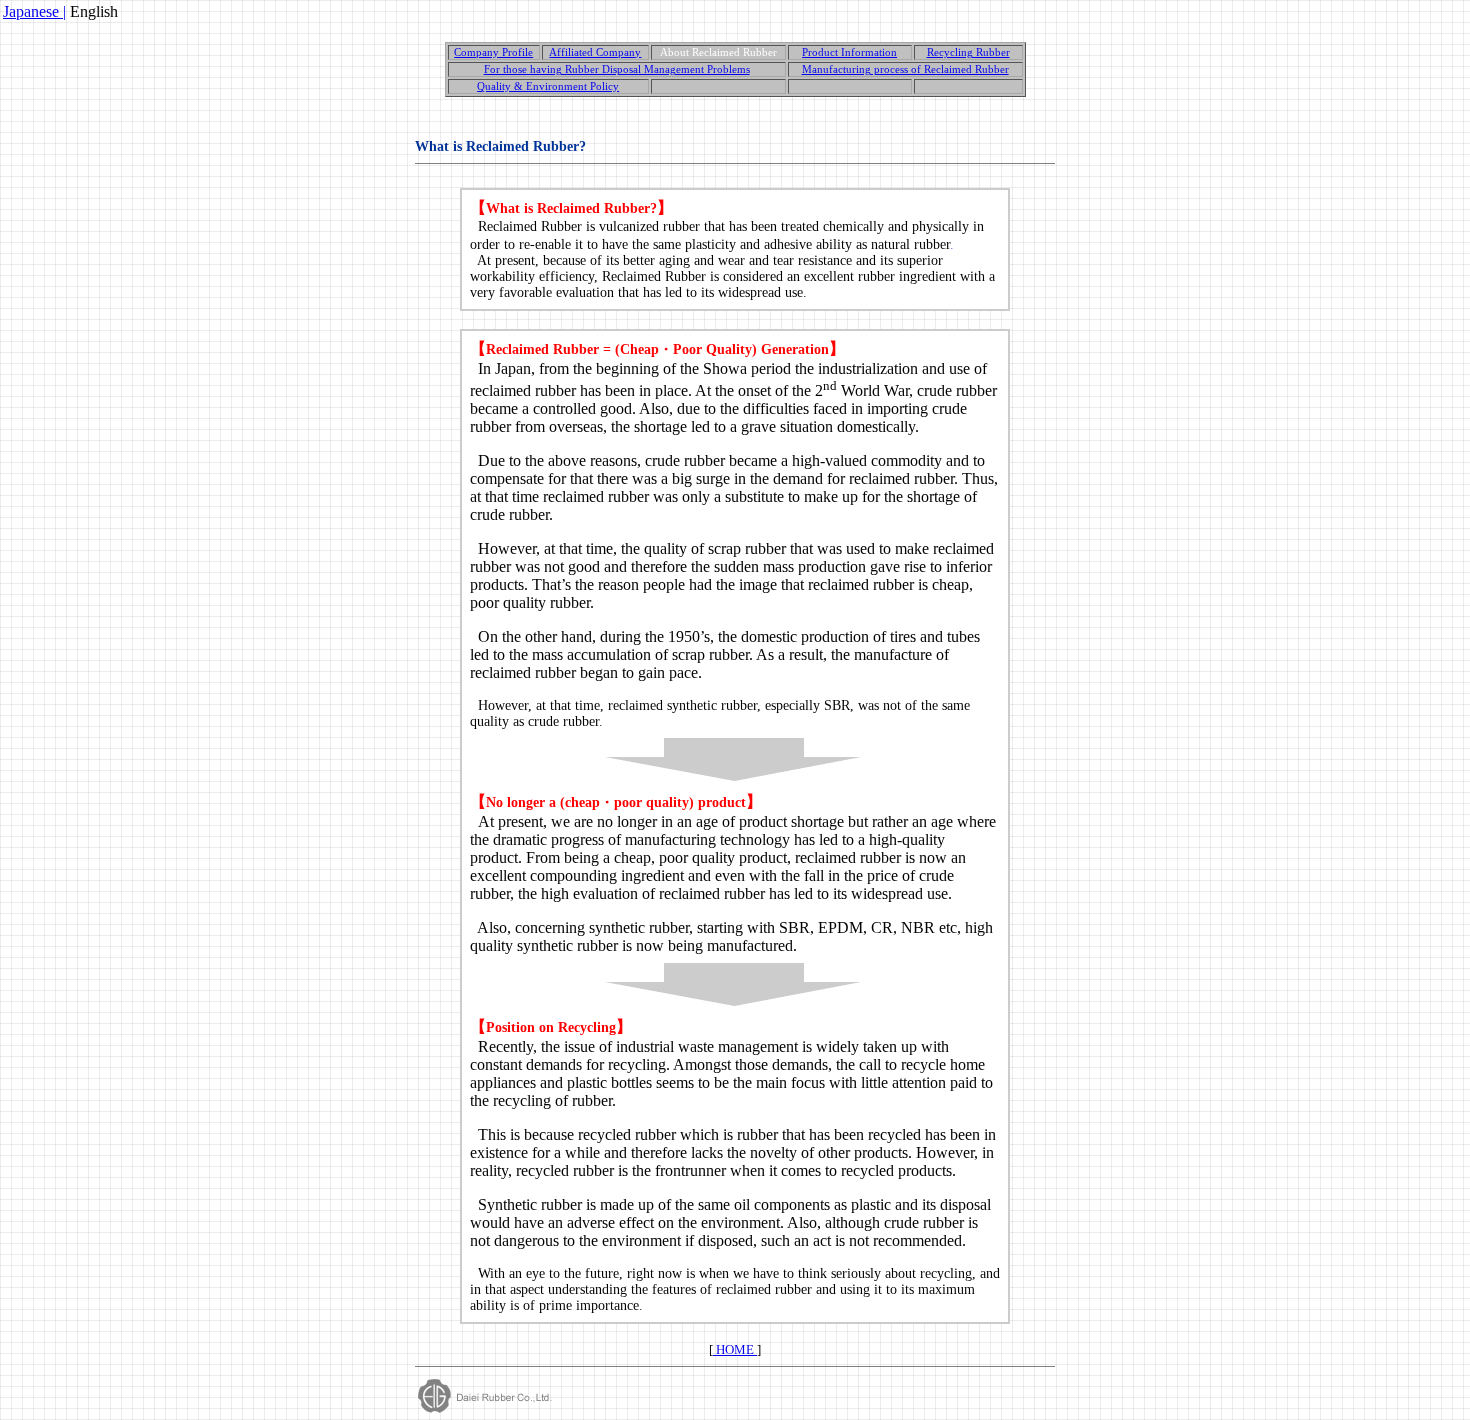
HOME (735, 1349)
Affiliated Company (595, 52)
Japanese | (34, 11)
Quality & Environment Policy (548, 86)
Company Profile (493, 52)
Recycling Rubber (968, 52)
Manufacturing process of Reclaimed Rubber (905, 69)
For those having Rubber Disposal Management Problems (617, 69)
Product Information (849, 52)
